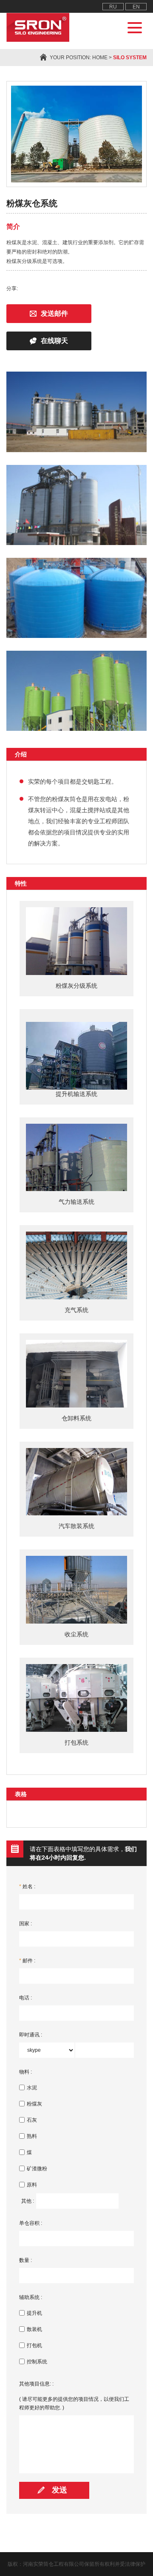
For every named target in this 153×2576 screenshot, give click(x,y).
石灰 (32, 2120)
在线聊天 (54, 341)
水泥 (32, 2088)
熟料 (32, 2136)
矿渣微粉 (37, 2169)
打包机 (34, 2345)
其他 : (28, 2201)
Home (100, 58)
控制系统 (37, 2362)
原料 (32, 2185)
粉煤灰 (34, 2104)
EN (136, 7)
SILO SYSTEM (130, 58)
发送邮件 (54, 313)
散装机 (34, 2329)
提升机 (34, 2313)
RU (113, 7)
